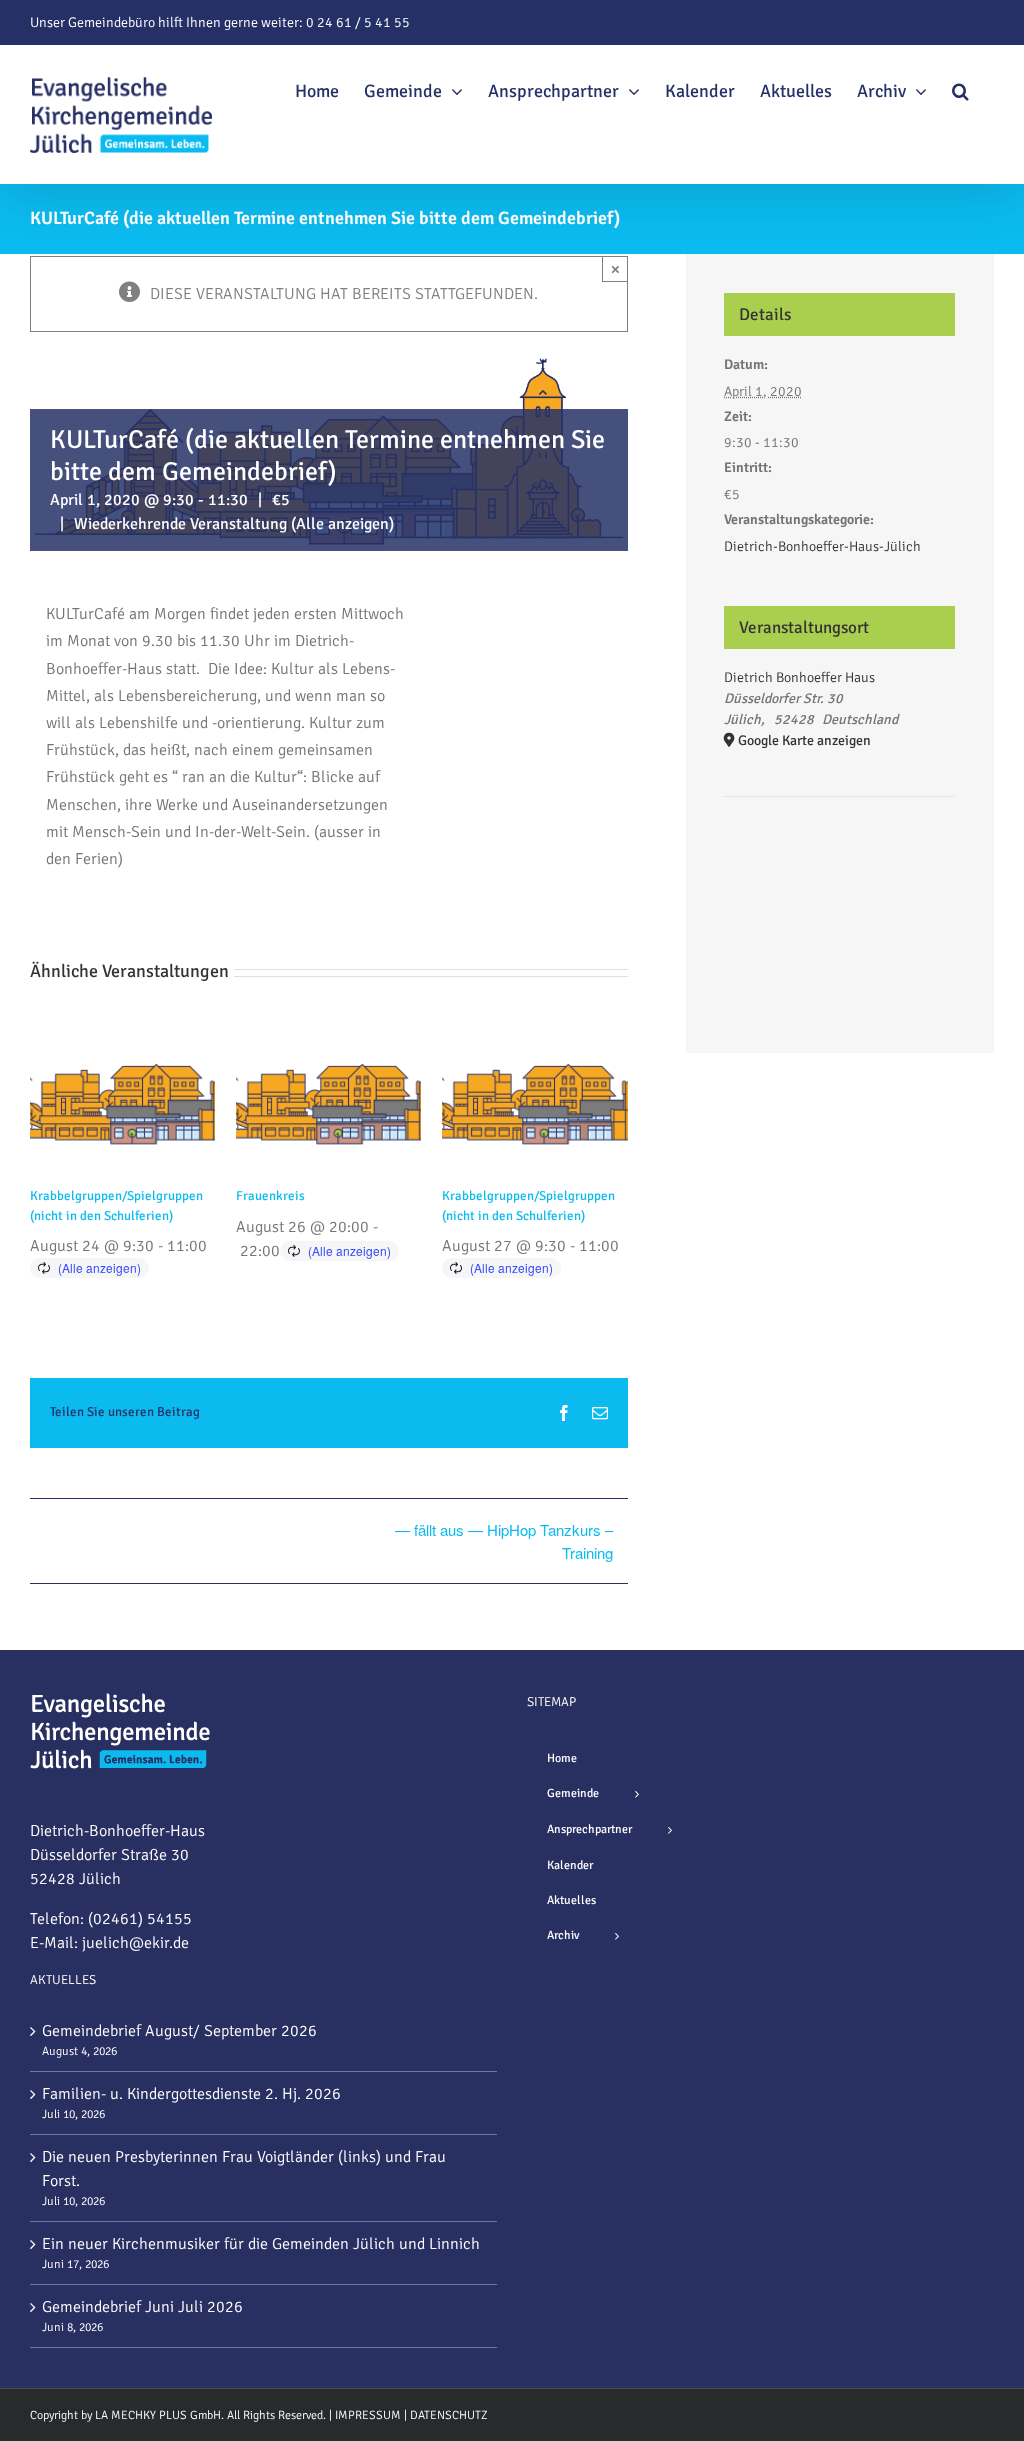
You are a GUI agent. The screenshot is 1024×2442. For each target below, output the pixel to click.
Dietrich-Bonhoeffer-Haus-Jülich (822, 546)
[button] (960, 88)
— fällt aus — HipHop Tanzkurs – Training (504, 1541)
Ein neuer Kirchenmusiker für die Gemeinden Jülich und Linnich (261, 2244)
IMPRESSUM (368, 2415)
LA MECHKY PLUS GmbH (158, 2415)
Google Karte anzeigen (804, 740)
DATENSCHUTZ (449, 2415)
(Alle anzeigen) (342, 524)
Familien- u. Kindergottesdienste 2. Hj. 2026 (191, 2094)
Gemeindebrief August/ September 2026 (179, 2031)
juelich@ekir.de (135, 1943)
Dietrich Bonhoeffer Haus (799, 677)
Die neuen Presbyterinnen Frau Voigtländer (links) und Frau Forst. (244, 2169)
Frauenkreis (270, 1196)
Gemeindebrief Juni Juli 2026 (142, 2307)
